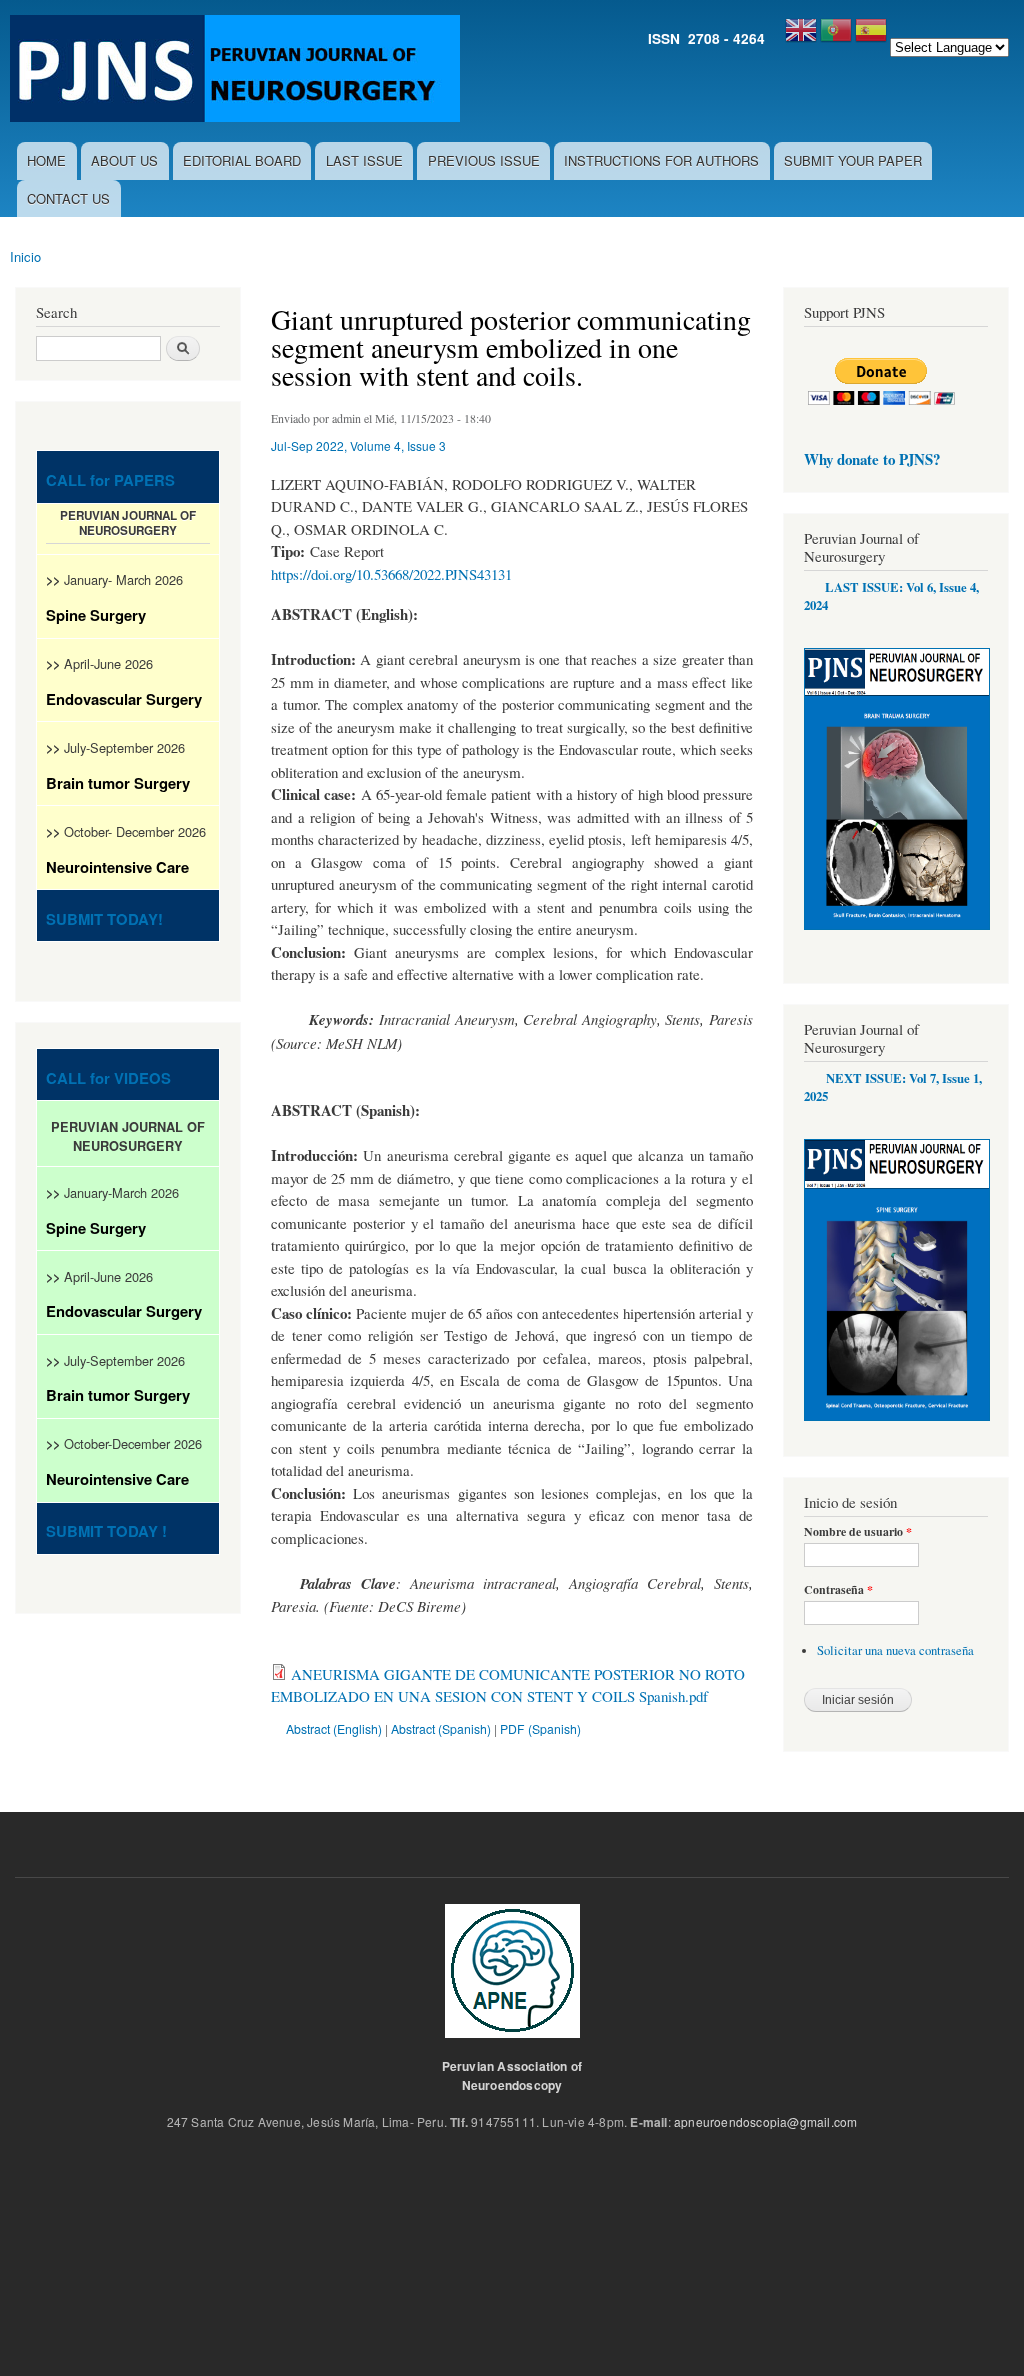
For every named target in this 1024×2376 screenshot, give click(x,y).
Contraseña (838, 1590)
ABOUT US (124, 160)
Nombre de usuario (858, 1532)
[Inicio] (237, 71)
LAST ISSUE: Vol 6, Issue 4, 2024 (891, 596)
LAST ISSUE (364, 160)
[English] (801, 38)
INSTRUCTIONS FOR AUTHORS (661, 160)
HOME (46, 160)
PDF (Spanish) (540, 1728)
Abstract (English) (334, 1728)
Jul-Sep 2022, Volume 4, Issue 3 (358, 445)
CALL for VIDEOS (108, 1078)
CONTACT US (68, 198)
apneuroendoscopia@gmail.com (765, 2121)
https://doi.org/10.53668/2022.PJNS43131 (391, 574)
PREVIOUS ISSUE (484, 160)
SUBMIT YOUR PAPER (853, 160)
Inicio (25, 256)
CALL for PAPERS (110, 480)
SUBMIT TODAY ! (106, 1531)
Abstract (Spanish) (441, 1728)
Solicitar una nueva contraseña (895, 1650)
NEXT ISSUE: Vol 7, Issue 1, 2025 (893, 1087)
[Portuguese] (836, 38)
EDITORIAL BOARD (242, 160)
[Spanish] (871, 38)
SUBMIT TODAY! (104, 919)
